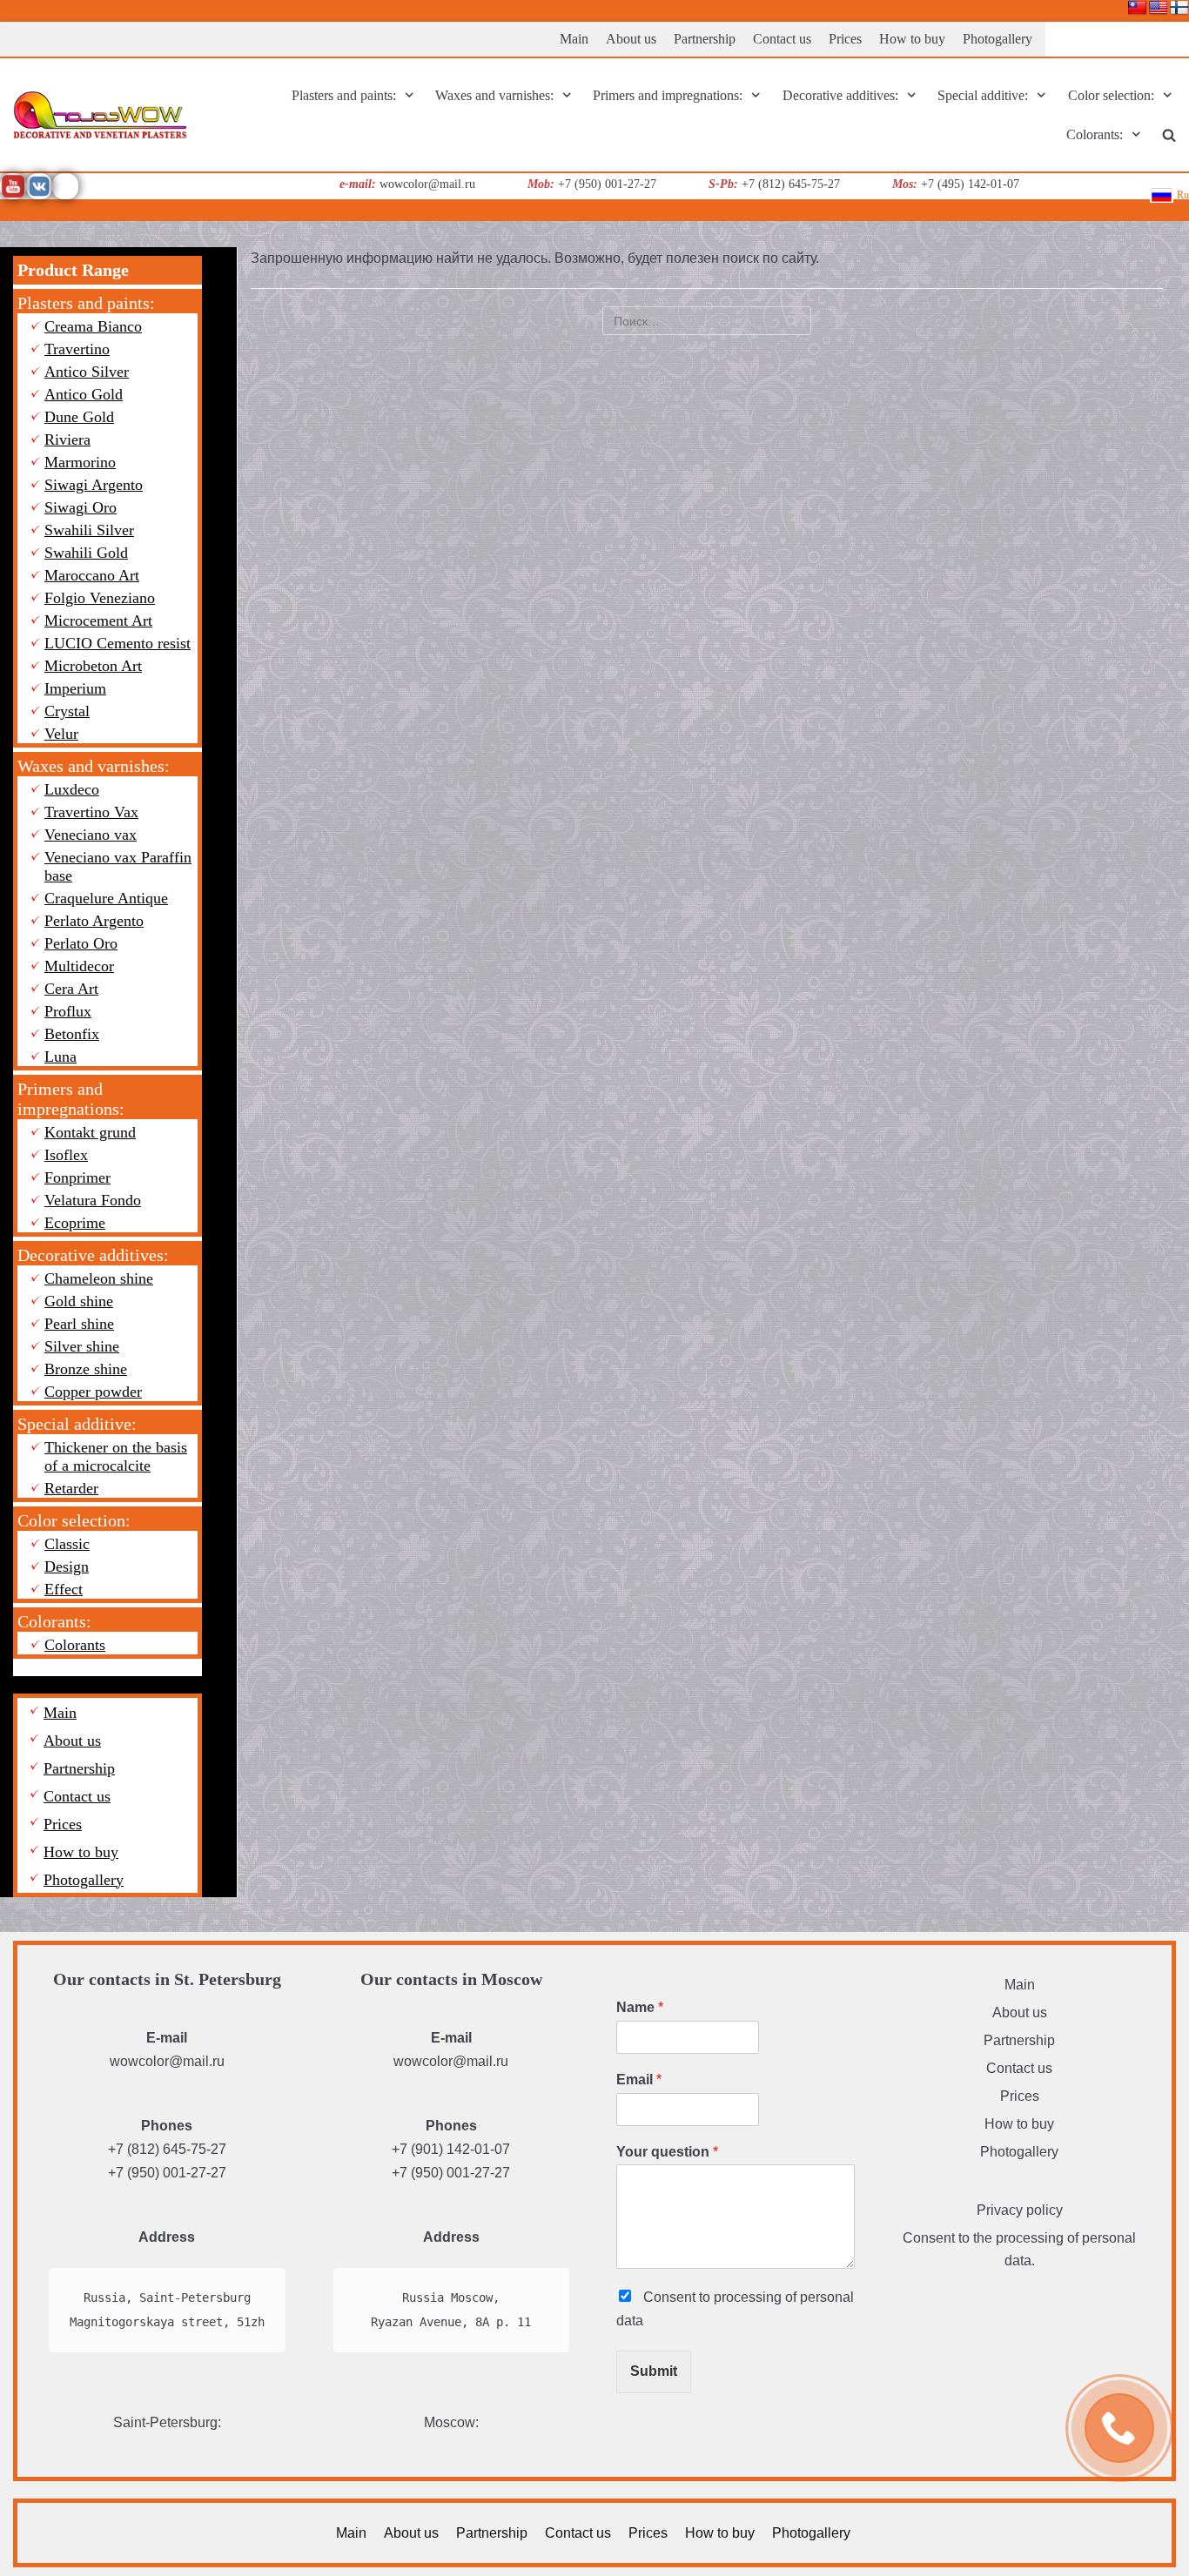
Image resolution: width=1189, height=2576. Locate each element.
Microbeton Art (93, 666)
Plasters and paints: (86, 303)
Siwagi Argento (94, 485)
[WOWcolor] (100, 115)
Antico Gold (84, 394)
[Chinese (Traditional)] (1138, 8)
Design (67, 1566)
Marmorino (80, 462)
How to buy (912, 39)
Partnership (705, 39)
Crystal (67, 711)
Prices (845, 39)
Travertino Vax (91, 812)
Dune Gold (79, 417)
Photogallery (998, 39)
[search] (1169, 134)
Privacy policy (1020, 2210)
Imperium (75, 688)
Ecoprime (75, 1223)
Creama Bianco (93, 326)
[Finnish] (1179, 8)
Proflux (68, 1011)
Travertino (77, 349)
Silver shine (82, 1346)
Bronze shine (86, 1369)
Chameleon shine (99, 1278)
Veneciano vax (91, 835)
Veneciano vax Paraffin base (118, 866)
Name (640, 2007)
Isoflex (66, 1155)
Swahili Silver (89, 530)
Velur (61, 734)
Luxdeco (72, 789)
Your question (667, 2152)
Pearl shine (79, 1324)
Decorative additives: (93, 1255)
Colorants (75, 1645)
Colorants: (54, 1621)
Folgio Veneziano (100, 598)
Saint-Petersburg (165, 2422)
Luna (60, 1057)
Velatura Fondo (93, 1200)
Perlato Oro (81, 943)
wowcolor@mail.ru (167, 2061)
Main (574, 39)
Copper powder (93, 1392)
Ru (1183, 195)
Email (639, 2080)
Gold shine (79, 1301)
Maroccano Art (92, 575)
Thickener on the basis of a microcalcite (116, 1456)
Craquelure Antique (106, 898)
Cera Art (71, 989)
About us (631, 39)
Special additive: (77, 1424)
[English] (1159, 8)
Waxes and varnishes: (94, 766)
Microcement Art (98, 621)
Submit (654, 2371)
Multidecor (79, 966)
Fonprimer (77, 1177)
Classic (67, 1544)
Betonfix (72, 1034)
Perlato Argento (94, 921)
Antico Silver (87, 372)
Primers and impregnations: (71, 1099)
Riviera (67, 439)
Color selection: (74, 1520)
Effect (64, 1589)
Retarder (71, 1488)
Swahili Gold (86, 553)
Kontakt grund (90, 1132)
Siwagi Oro (81, 507)
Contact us (782, 39)
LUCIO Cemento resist (118, 643)
